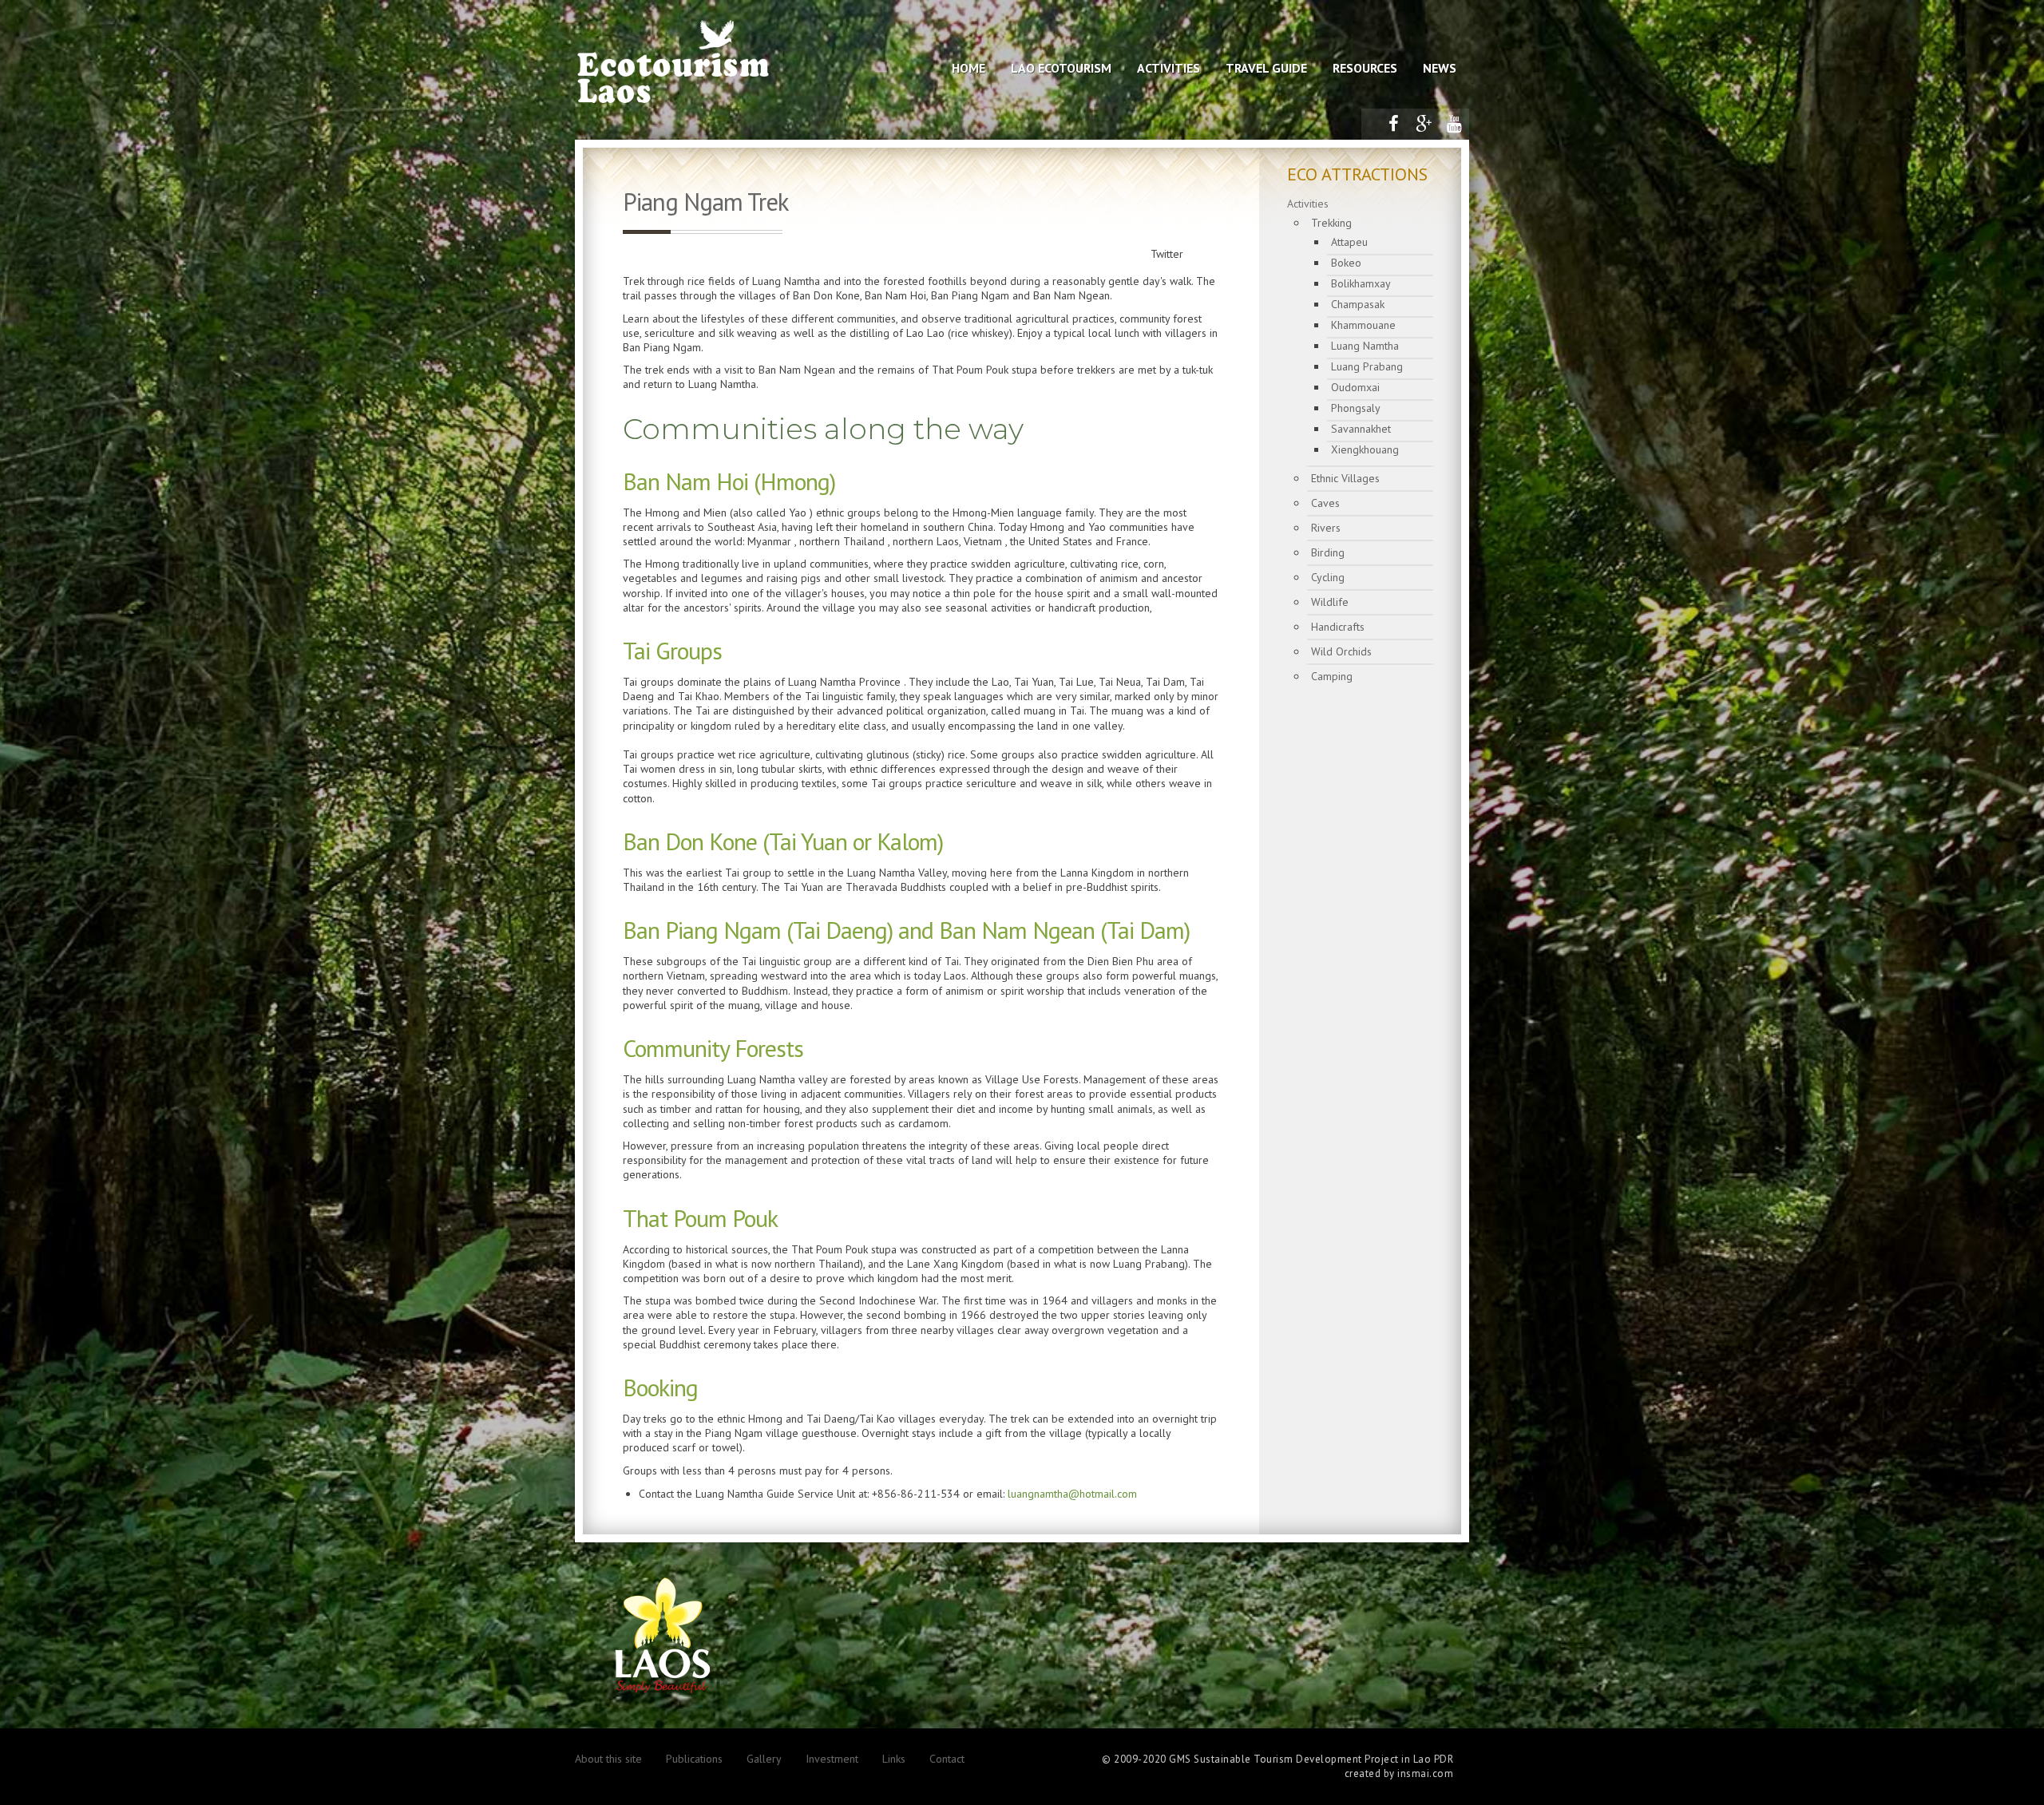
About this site (608, 1759)
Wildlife (1330, 602)
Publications (694, 1759)
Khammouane (1363, 325)
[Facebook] (1393, 124)
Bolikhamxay (1361, 283)
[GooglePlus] (1424, 124)
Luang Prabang (1367, 366)
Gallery (764, 1759)
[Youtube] (1454, 124)
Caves (1325, 503)
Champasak (1358, 304)
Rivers (1326, 528)
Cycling (1328, 577)
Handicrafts (1338, 627)
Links (894, 1759)
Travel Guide (1266, 68)
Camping (1332, 676)
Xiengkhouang (1365, 449)
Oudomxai (1355, 387)
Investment (832, 1759)
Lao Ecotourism (1061, 68)
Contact (947, 1759)
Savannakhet (1361, 429)
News (1440, 68)
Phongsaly (1356, 408)
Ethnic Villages (1345, 478)
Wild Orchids (1341, 651)
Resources (1365, 68)
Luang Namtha (1365, 346)
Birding (1328, 552)
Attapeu (1349, 242)
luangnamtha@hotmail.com (1072, 1494)
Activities (1169, 68)
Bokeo (1346, 263)
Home (969, 68)
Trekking (1331, 223)
